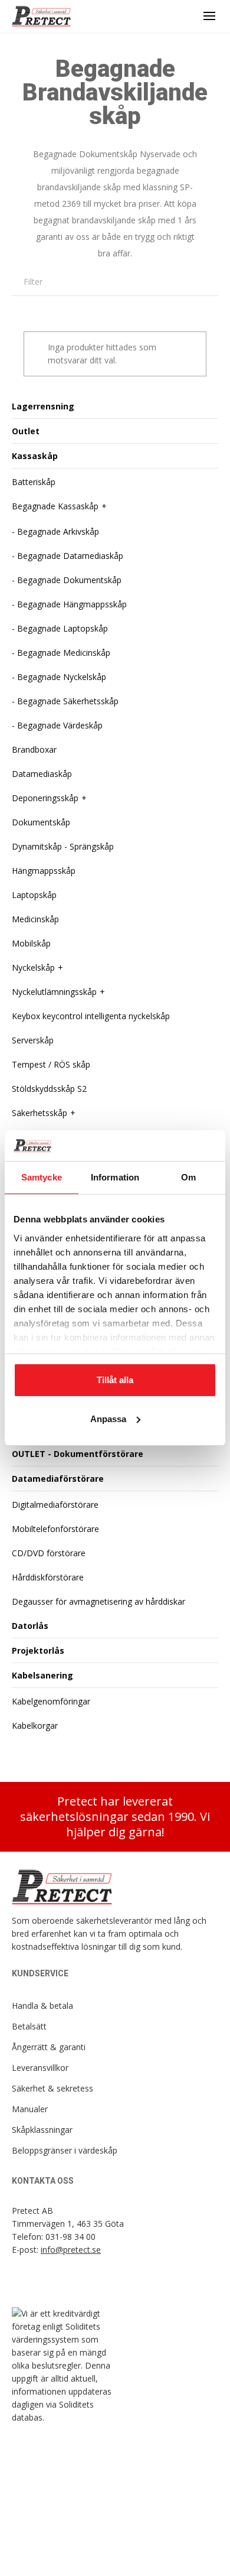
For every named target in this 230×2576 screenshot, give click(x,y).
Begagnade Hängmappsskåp (72, 604)
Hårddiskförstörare (48, 1577)
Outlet (26, 431)
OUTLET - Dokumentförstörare (78, 1454)
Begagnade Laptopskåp (63, 628)
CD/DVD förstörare (49, 1553)
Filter (33, 282)
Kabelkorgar (35, 1726)
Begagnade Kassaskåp (55, 506)
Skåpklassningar (42, 2130)
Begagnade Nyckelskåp (62, 677)
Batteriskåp (34, 482)
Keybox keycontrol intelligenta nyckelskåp (91, 1016)
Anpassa (108, 1419)
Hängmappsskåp (44, 871)
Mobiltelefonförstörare (55, 1529)
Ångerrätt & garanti (49, 2047)
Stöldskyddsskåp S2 (49, 1089)
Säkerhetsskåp (40, 1113)
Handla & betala (42, 2006)
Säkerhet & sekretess (52, 2088)
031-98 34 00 (70, 2237)
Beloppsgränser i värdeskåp (65, 2150)
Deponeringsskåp (45, 798)
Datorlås (30, 1626)
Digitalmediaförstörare (55, 1505)
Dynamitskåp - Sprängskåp (63, 846)
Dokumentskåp (41, 822)
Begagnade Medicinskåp (64, 653)
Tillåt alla (115, 1380)
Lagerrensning (43, 406)
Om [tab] (188, 1177)
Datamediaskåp (42, 774)
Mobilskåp (31, 943)
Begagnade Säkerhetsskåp (68, 701)
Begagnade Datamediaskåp (70, 556)
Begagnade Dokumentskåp (69, 580)
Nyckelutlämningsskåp (54, 992)
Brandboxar (34, 749)
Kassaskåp (35, 456)
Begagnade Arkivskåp (58, 531)
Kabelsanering (42, 1675)
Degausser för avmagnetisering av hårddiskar (98, 1601)
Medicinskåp (35, 919)
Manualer (30, 2109)
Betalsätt (29, 2026)
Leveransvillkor (40, 2068)
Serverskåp (33, 1040)
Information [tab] (115, 1177)
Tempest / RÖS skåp (51, 1064)
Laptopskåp (34, 895)
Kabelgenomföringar (51, 1701)
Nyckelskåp (33, 967)
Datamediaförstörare (58, 1479)
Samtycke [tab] (42, 1177)
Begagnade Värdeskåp (60, 725)
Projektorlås (38, 1650)
